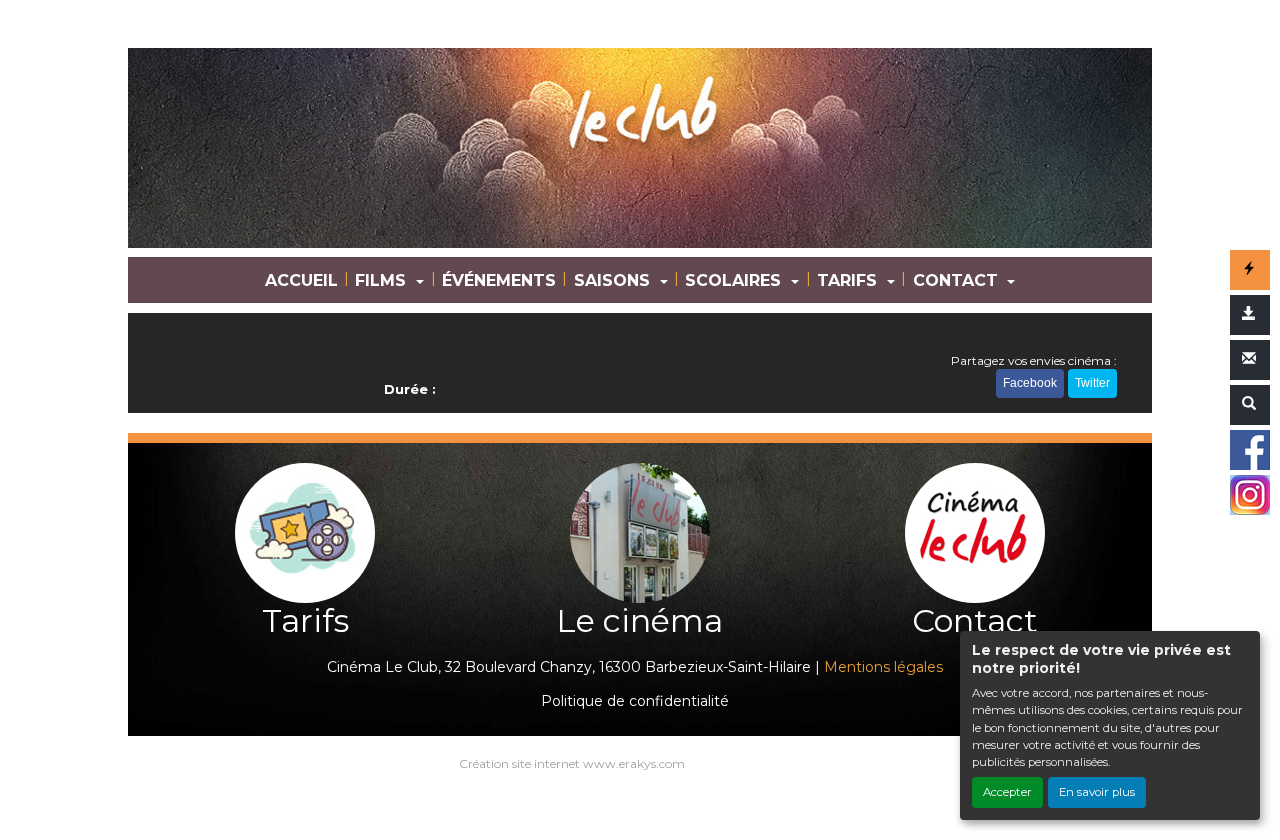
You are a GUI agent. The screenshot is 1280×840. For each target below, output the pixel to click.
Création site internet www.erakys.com (572, 763)
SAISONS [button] (614, 280)
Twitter (1092, 383)
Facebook (1030, 383)
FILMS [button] (383, 280)
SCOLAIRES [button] (735, 280)
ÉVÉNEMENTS (499, 280)
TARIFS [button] (849, 280)
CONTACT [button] (958, 280)
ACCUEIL (301, 280)
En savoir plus (1097, 792)
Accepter (1007, 792)
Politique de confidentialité (635, 701)
